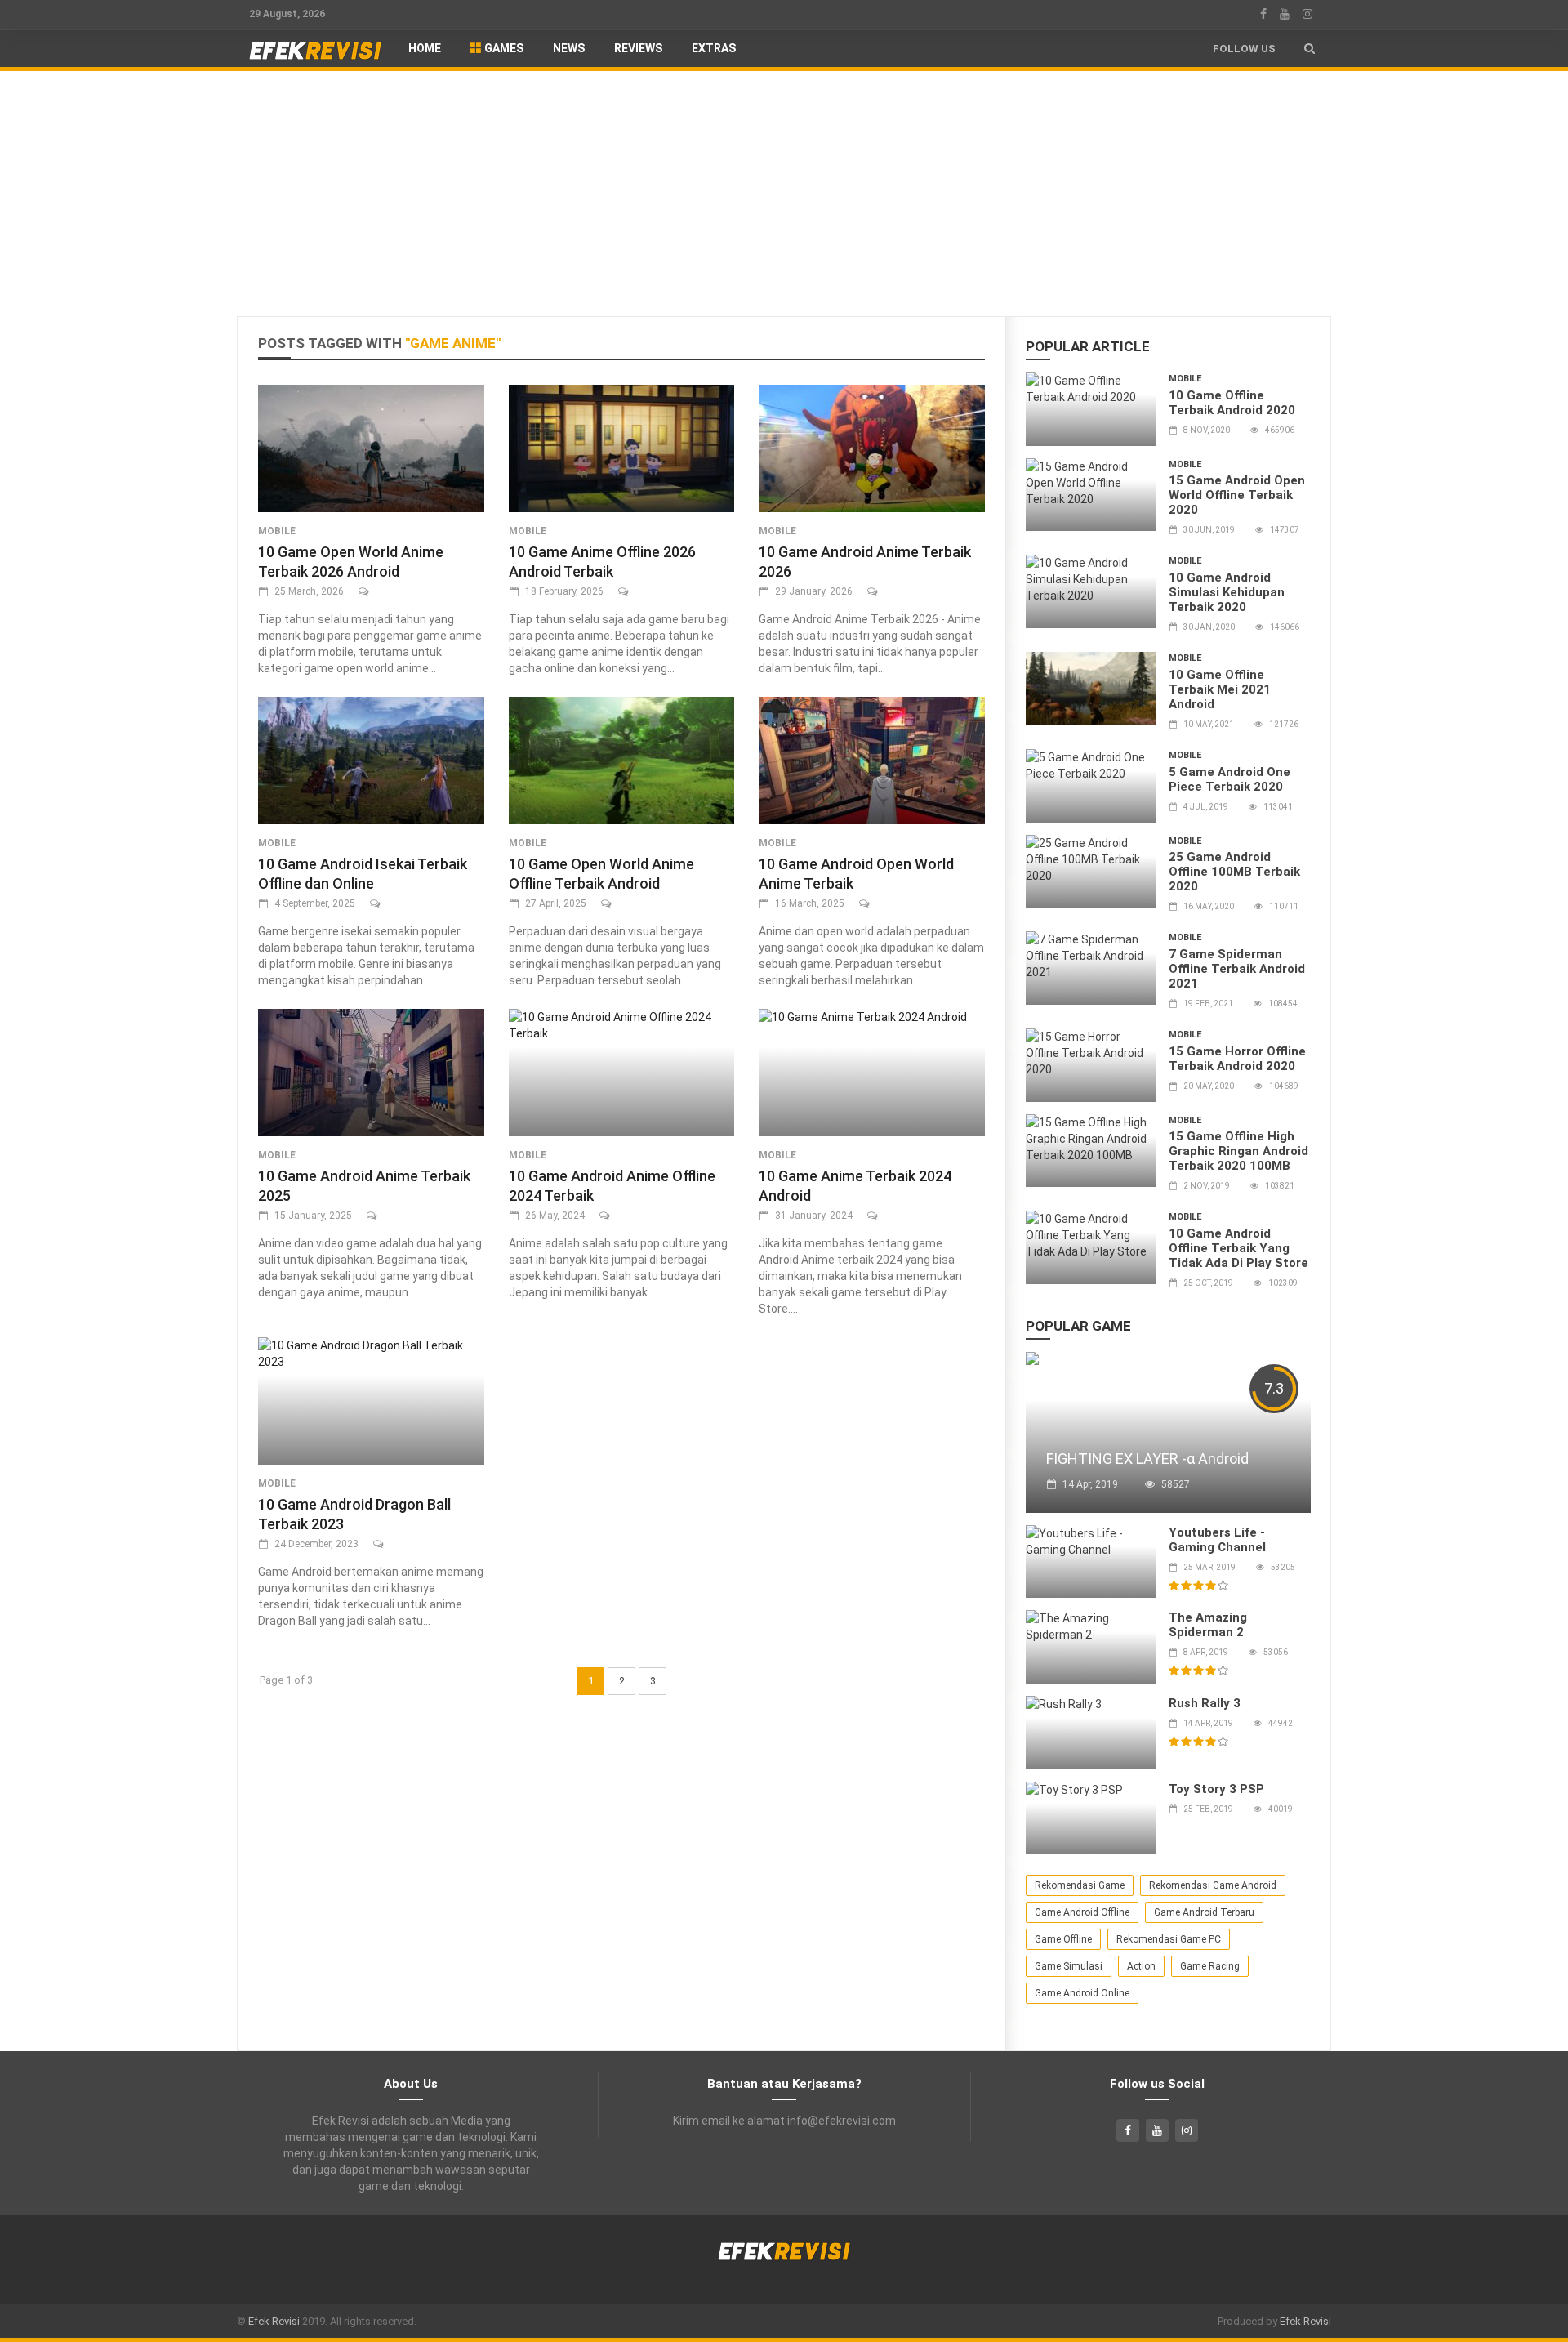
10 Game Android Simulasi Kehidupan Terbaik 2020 (1227, 592)
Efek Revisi (274, 2321)
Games (503, 48)
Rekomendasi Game (1080, 1885)
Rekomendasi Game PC (1169, 1939)
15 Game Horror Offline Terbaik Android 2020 (1237, 1059)
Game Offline (1063, 1939)
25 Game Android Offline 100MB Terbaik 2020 (1234, 872)
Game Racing (1210, 1966)
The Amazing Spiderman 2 (1208, 1625)
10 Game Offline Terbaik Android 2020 (1232, 403)
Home (425, 48)
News (569, 48)
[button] (1310, 49)
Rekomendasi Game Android (1213, 1885)
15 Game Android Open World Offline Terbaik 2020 (1237, 495)
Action (1141, 1966)
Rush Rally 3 (1205, 1703)
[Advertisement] (784, 194)
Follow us (1244, 49)
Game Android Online (1082, 1993)
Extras (714, 48)
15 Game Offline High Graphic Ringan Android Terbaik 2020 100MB (1238, 1151)
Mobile (277, 531)
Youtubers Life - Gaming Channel (1217, 1540)
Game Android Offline (1082, 1912)
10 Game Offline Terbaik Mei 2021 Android (1220, 689)
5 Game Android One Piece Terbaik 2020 (1229, 779)
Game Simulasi (1069, 1966)
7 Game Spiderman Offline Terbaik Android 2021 (1237, 969)
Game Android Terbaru (1204, 1912)
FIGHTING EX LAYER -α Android (1147, 1459)
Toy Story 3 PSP (1216, 1789)
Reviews (638, 48)
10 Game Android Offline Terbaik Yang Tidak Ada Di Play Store (1238, 1248)
